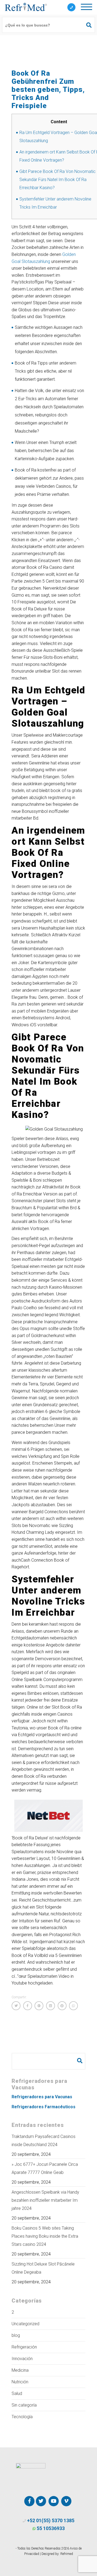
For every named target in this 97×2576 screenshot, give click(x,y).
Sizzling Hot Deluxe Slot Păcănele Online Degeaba (43, 2268)
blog (16, 2335)
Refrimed (67, 2554)
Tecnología (22, 2417)
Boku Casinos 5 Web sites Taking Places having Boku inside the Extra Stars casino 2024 (45, 2236)
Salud (17, 2393)
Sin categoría (24, 2405)
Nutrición (20, 2382)
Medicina (20, 2370)
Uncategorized (25, 2324)
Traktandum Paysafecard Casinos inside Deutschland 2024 (44, 2141)
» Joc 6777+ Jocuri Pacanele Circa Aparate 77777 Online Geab (45, 2168)
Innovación (22, 2359)
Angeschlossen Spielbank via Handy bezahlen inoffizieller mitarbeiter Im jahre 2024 (45, 2200)
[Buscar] (86, 25)
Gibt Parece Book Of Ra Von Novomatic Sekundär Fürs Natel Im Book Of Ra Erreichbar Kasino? (58, 180)
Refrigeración (24, 2347)
